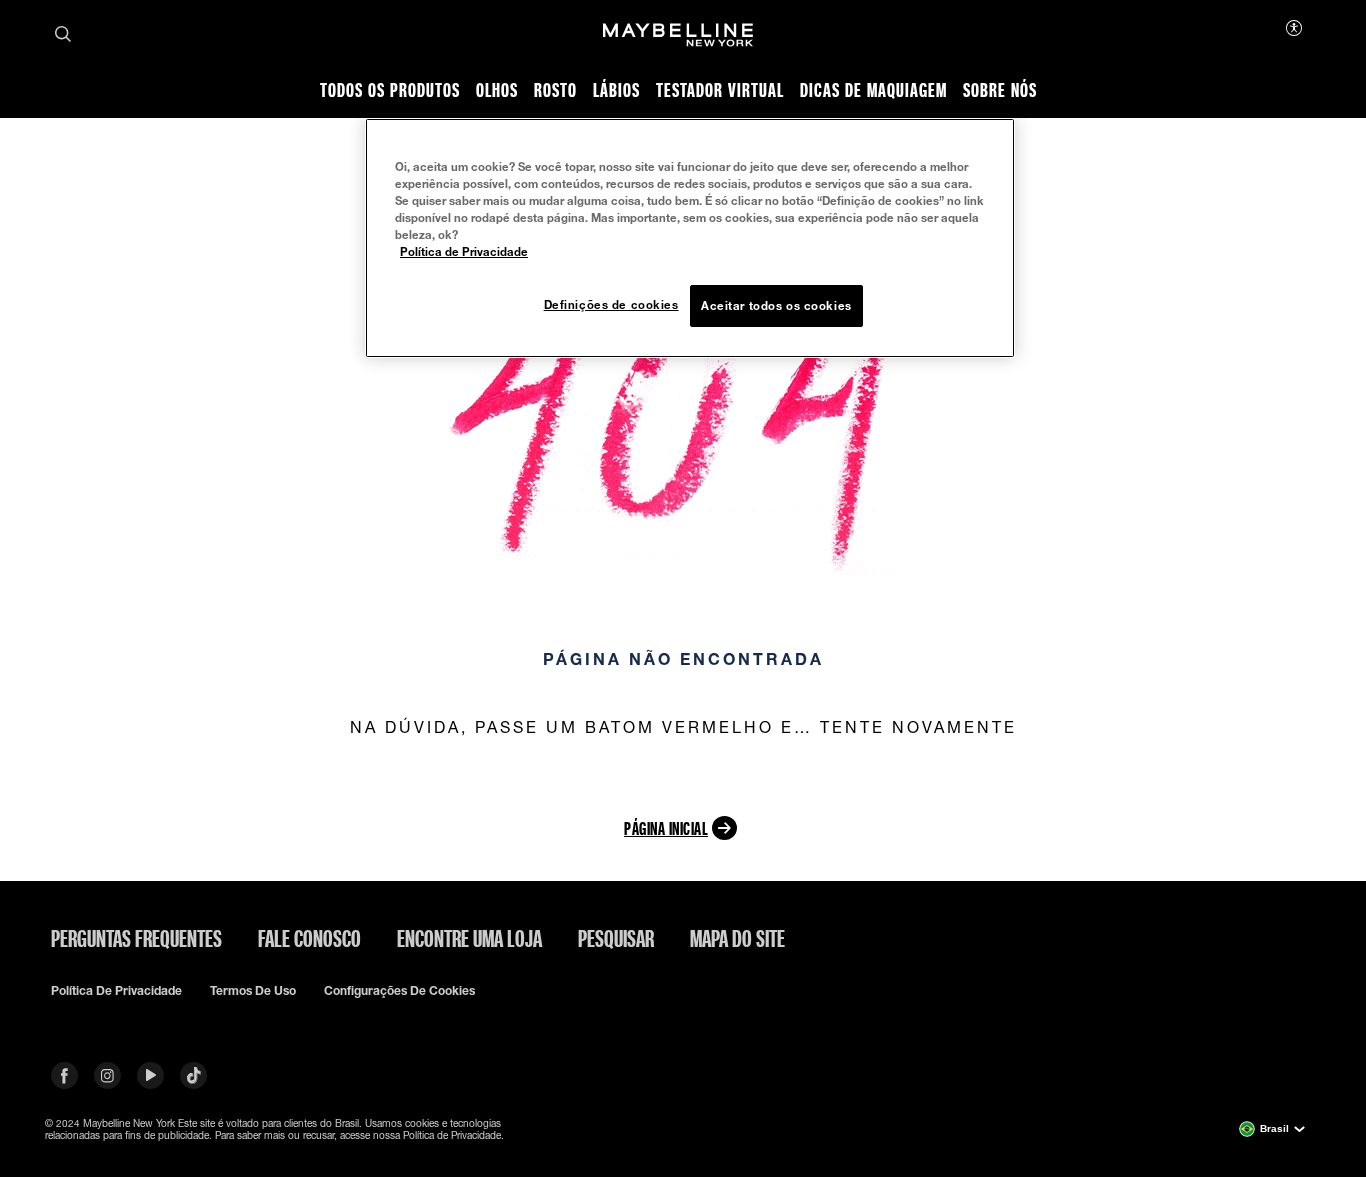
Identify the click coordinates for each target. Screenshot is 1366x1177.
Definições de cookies (611, 304)
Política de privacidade (116, 991)
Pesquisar (616, 938)
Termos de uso (253, 991)
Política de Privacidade (464, 251)
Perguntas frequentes (136, 938)
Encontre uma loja (469, 938)
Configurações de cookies (399, 991)
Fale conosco (309, 938)
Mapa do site (737, 938)
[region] (690, 238)
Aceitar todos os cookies (776, 305)
